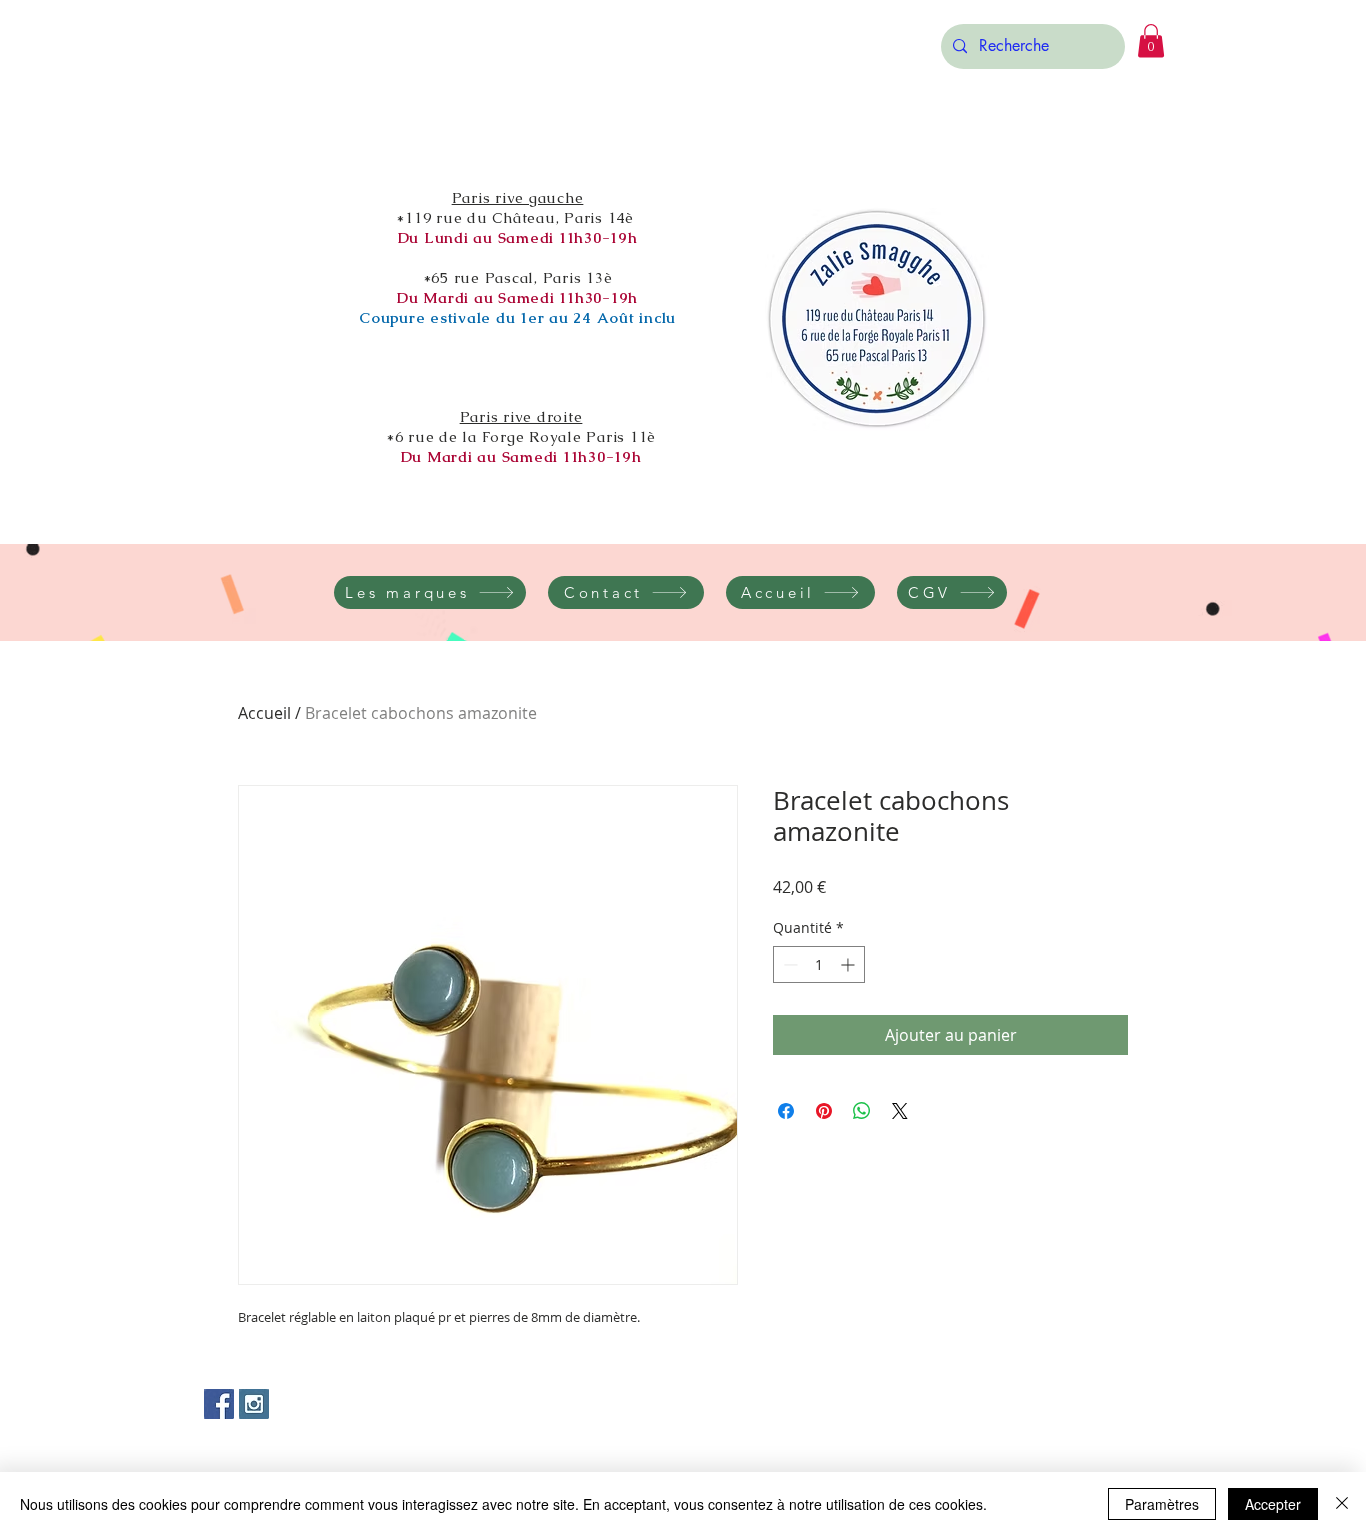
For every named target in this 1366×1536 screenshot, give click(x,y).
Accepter (1273, 1504)
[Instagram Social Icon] (254, 1404)
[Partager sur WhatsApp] (862, 1111)
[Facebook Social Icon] (219, 1404)
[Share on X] (900, 1111)
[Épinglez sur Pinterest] (824, 1111)
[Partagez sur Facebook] (786, 1111)
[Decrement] (788, 964)
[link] (1151, 40)
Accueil (264, 713)
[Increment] (849, 964)
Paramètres (1162, 1504)
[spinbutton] (819, 964)
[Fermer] (1342, 1504)
